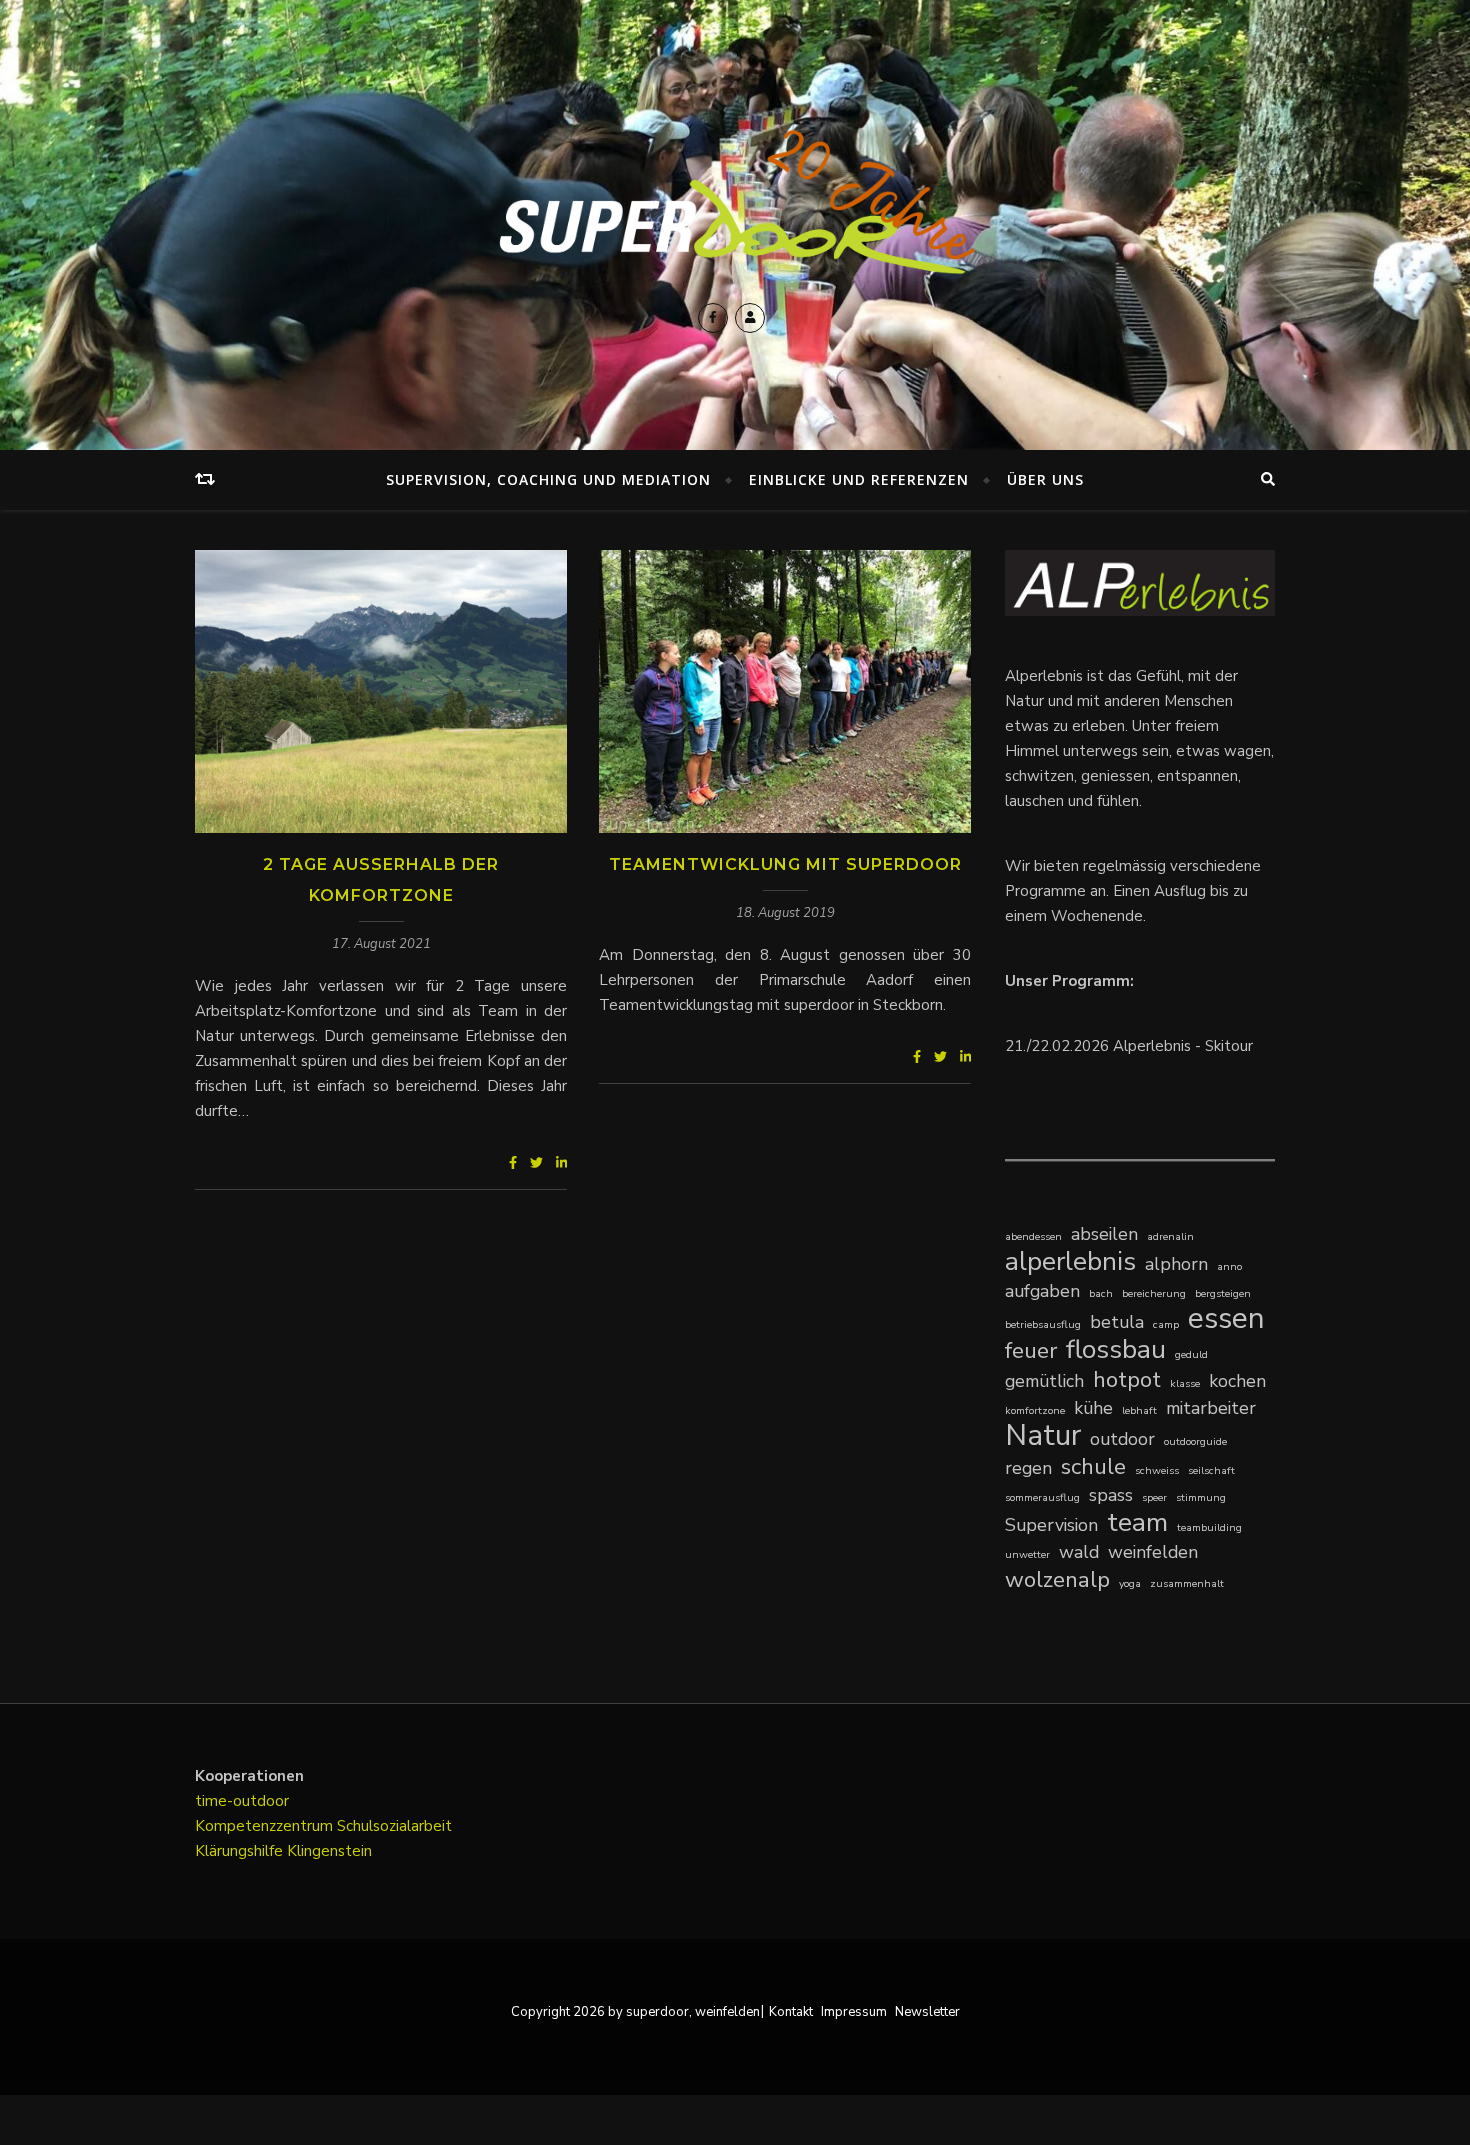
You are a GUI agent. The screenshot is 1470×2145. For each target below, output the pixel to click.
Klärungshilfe (241, 1851)
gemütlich (1044, 1381)
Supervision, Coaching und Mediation (548, 479)
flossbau (1116, 1349)
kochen (1237, 1381)
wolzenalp (1057, 1579)
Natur (1043, 1435)
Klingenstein (329, 1851)
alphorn (1176, 1264)
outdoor (1122, 1439)
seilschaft (1211, 1470)
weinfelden (1153, 1552)
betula (1117, 1322)
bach (1101, 1293)
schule (1093, 1466)
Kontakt (791, 2012)
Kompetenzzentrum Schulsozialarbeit (323, 1826)
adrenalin (1170, 1236)
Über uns (1045, 479)
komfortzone (1035, 1410)
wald (1079, 1552)
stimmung (1201, 1497)
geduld (1191, 1354)
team (1137, 1522)
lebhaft (1139, 1410)
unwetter (1027, 1554)
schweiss (1157, 1470)
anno (1229, 1266)
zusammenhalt (1187, 1583)
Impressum (854, 2012)
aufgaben (1042, 1291)
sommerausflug (1042, 1497)
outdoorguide (1195, 1441)
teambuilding (1209, 1527)
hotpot (1127, 1379)
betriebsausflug (1043, 1324)
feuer (1031, 1350)
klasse (1185, 1383)
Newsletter (927, 2012)
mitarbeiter (1211, 1408)
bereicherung (1154, 1293)
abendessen (1033, 1236)
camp (1166, 1324)
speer (1154, 1497)
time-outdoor (242, 1801)
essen (1226, 1318)
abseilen (1104, 1234)
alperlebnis (1070, 1261)
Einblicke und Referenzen (859, 479)
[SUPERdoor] (735, 202)
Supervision (1051, 1525)
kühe (1093, 1408)
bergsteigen (1223, 1293)
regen (1028, 1468)
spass (1111, 1495)
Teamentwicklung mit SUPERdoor (785, 864)
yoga (1130, 1583)
